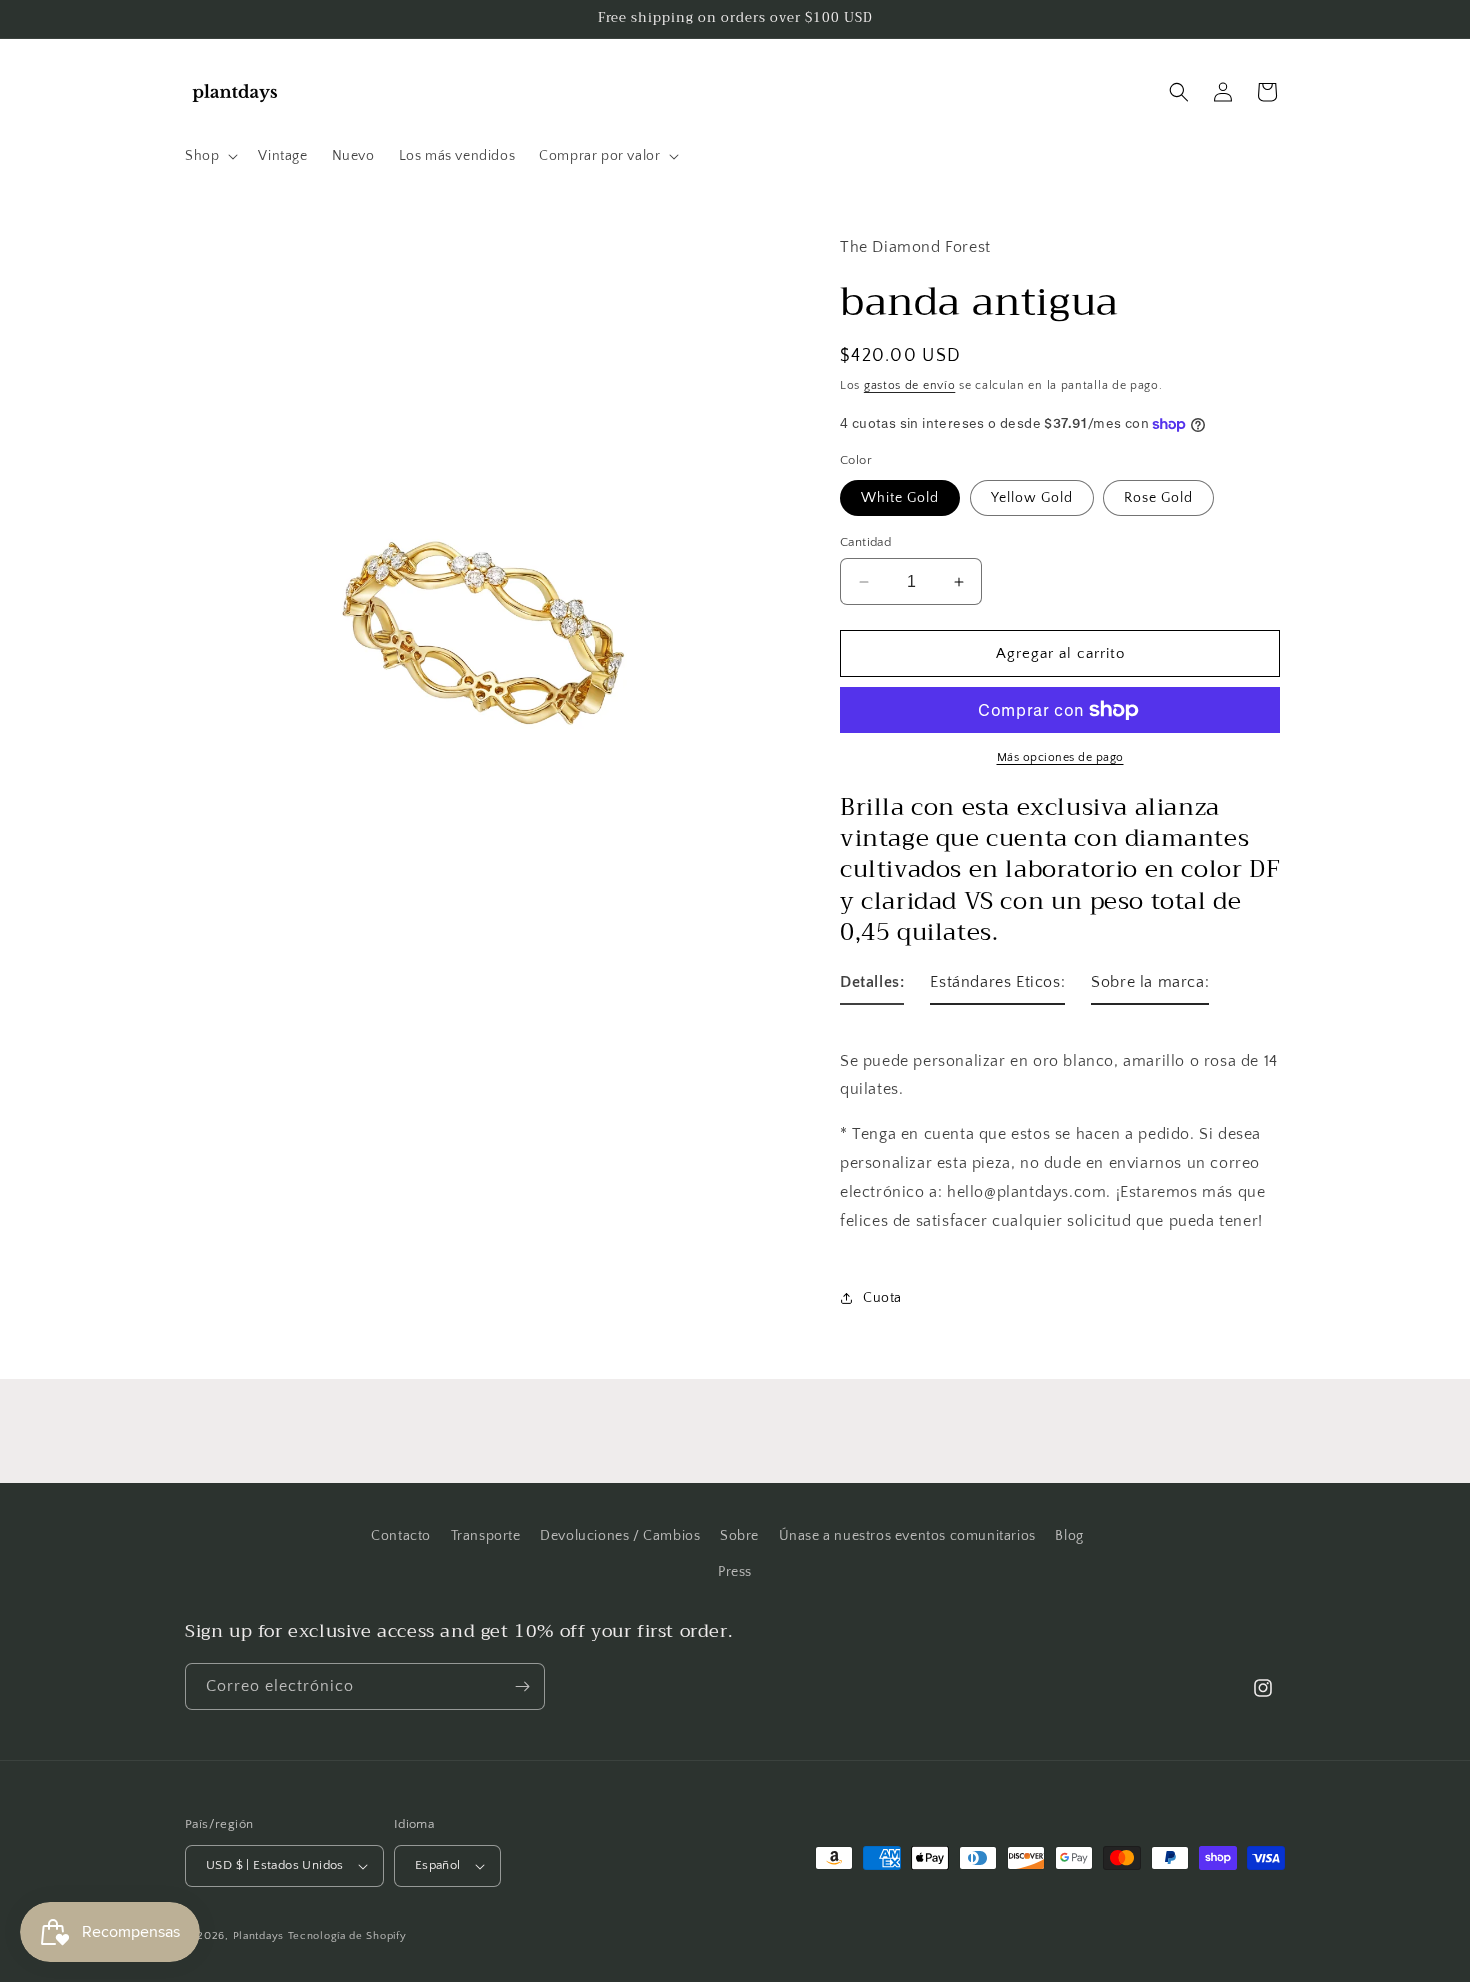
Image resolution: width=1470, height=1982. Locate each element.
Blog (1069, 1536)
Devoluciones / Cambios (620, 1536)
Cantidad (865, 542)
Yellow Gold (1032, 498)
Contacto (401, 1536)
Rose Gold (1158, 498)
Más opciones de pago (1060, 757)
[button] (209, 156)
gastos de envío (910, 385)
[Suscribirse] (522, 1686)
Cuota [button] (882, 1298)
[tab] (872, 986)
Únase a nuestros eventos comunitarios (907, 1536)
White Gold (900, 498)
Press (735, 1572)
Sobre (739, 1536)
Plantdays (258, 1936)
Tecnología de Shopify (347, 1936)
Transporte (486, 1536)
